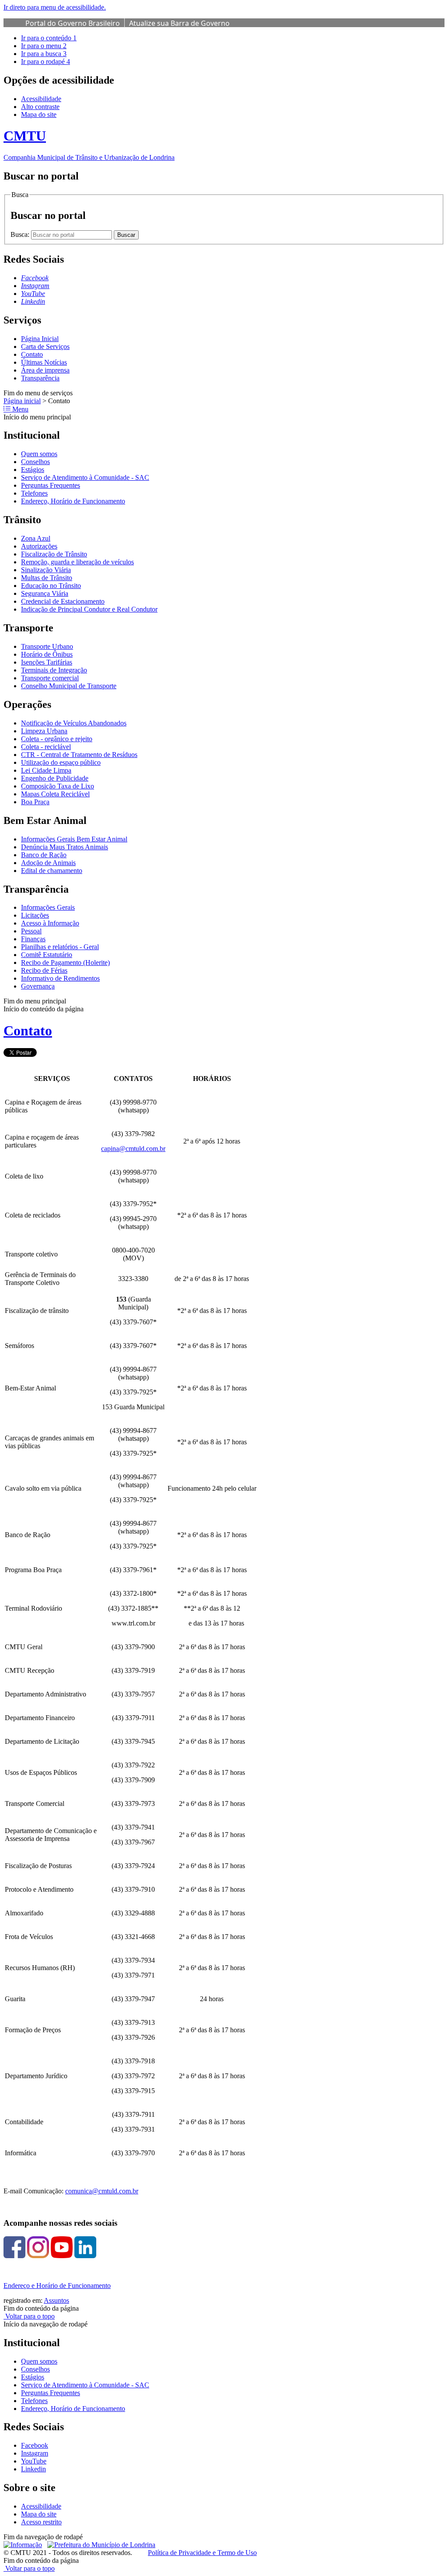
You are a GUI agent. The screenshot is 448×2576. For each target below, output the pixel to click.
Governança (38, 986)
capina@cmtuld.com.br (133, 1149)
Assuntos (56, 2300)
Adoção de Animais (48, 863)
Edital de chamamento (52, 871)
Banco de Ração (44, 855)
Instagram (35, 2453)
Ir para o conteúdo (49, 38)
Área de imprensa (45, 370)
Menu (19, 409)
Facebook (35, 2445)
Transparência (40, 378)
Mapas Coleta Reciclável (55, 794)
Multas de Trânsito (47, 578)
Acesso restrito (41, 2522)
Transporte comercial (50, 678)
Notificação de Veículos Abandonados (74, 723)
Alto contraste (40, 107)
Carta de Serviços (45, 347)
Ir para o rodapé (45, 62)
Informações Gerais (48, 907)
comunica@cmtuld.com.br (102, 2191)
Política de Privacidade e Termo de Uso (202, 2553)
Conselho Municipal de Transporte (69, 686)
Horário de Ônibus (47, 654)
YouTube (34, 2461)
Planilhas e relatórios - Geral (60, 947)
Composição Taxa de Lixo (58, 786)
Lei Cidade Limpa (46, 770)
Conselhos (35, 462)
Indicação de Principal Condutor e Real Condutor (89, 609)
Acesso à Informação (50, 923)
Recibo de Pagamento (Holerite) (65, 962)
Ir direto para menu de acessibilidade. (55, 7)
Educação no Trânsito (51, 586)
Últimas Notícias (44, 362)
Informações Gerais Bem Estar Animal (74, 839)
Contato (32, 354)
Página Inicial (40, 339)
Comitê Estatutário (47, 955)
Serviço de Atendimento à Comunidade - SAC (85, 477)
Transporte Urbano (47, 646)
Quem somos (39, 454)
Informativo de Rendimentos (60, 978)
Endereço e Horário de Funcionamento (57, 2286)
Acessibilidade (41, 99)
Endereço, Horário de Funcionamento (73, 501)
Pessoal (31, 931)
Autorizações (39, 546)
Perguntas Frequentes (51, 485)
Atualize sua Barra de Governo (179, 23)
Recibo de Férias (44, 970)
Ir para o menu (44, 46)
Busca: (21, 234)
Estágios (33, 470)
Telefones (34, 493)
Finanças (33, 939)
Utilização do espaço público (61, 762)
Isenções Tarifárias (47, 662)
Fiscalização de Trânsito (54, 554)
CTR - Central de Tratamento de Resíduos (79, 755)
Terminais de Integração (54, 670)
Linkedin (33, 2469)
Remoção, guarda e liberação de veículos (77, 562)
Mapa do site (39, 114)
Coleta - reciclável (46, 747)
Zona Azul (36, 538)
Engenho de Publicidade (55, 778)
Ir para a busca (44, 54)
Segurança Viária (45, 593)
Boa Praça (35, 802)
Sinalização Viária (46, 570)
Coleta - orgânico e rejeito (57, 739)
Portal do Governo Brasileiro (73, 23)
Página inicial (22, 401)
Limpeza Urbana (44, 731)
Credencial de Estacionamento (63, 601)
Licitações (35, 915)
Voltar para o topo (29, 2316)
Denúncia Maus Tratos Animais (65, 847)
